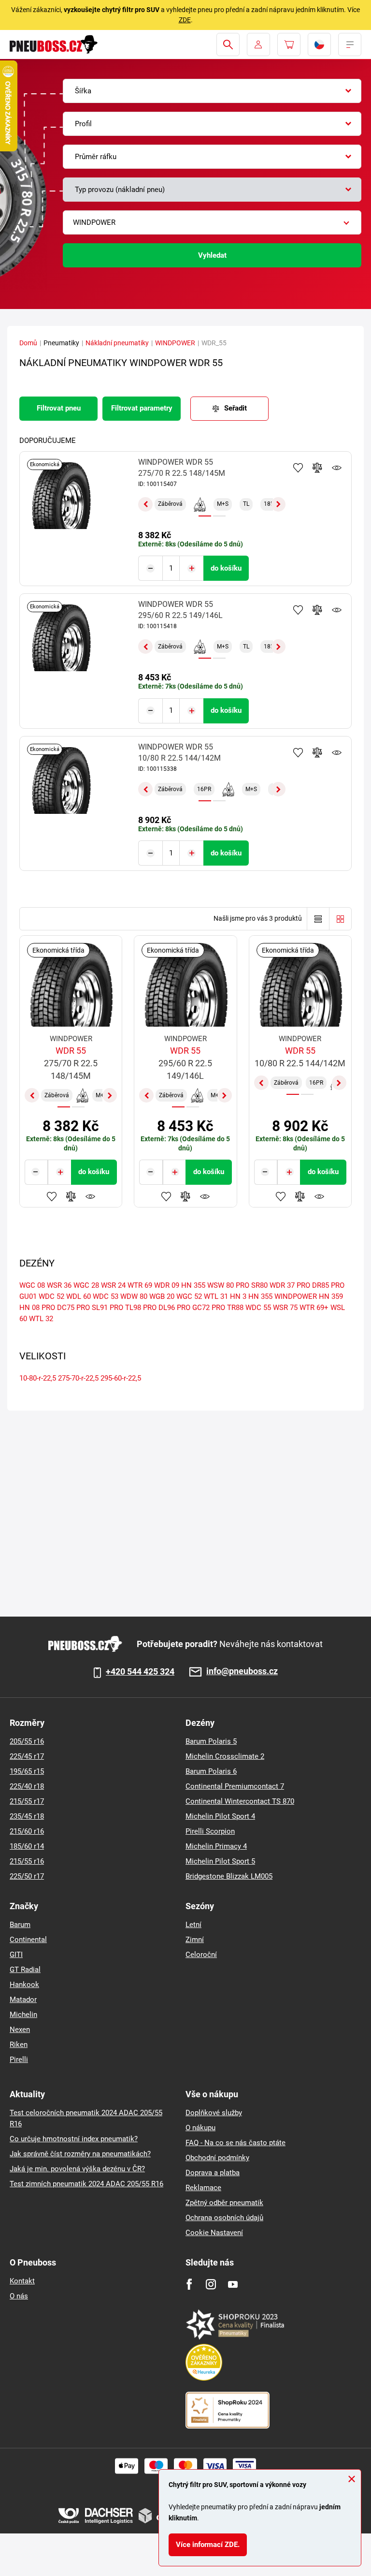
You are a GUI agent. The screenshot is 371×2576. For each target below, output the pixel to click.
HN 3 (238, 1296)
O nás (19, 2296)
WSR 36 (59, 1285)
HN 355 (193, 1285)
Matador (23, 2000)
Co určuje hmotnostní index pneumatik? (74, 2139)
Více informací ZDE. (208, 2545)
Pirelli (19, 2060)
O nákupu (200, 2128)
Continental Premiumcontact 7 (235, 1786)
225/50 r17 (27, 1876)
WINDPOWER (175, 343)
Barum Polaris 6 (211, 1771)
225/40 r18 (27, 1786)
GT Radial (25, 1970)
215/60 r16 (27, 1831)
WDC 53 (106, 1296)
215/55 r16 (27, 1861)
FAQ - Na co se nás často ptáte (235, 2143)
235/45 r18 (27, 1816)
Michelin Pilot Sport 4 (220, 1816)
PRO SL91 (92, 1308)
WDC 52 (51, 1296)
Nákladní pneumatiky (117, 343)
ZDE (185, 20)
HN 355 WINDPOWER (283, 1296)
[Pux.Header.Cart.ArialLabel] (289, 44)
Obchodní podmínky (217, 2158)
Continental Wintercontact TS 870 (240, 1801)
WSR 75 (285, 1308)
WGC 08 (32, 1285)
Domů (28, 343)
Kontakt (22, 2281)
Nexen (20, 2030)
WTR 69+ (314, 1308)
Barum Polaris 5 (211, 1741)
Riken (19, 2045)
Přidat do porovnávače (317, 468)
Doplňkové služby (214, 2113)
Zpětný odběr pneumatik (224, 2203)
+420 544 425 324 (140, 1672)
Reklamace (203, 2188)
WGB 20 (162, 1296)
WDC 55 (258, 1308)
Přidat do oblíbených (298, 468)
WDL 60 (78, 1296)
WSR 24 (113, 1285)
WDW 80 (134, 1296)
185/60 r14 (27, 1846)
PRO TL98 (125, 1308)
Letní (193, 1925)
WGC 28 (86, 1285)
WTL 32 (41, 1319)
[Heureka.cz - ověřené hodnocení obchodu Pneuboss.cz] (209, 2362)
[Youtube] (233, 2284)
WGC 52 (189, 1296)
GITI (16, 1955)
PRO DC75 (58, 1308)
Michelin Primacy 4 (216, 1846)
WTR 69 (140, 1285)
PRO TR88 (228, 1308)
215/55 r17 (27, 1801)
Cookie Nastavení (214, 2233)
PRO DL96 (159, 1308)
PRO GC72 (193, 1308)
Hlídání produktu (337, 468)
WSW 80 (221, 1285)
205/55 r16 (27, 1741)
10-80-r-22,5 (38, 1378)
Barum (20, 1925)
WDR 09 (167, 1285)
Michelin (23, 2015)
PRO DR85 (313, 1285)
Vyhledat (212, 255)
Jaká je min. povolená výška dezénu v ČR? (77, 2169)
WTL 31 (216, 1296)
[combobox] (212, 91)
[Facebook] (189, 2284)
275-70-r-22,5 (78, 1378)
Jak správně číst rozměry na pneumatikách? (80, 2154)
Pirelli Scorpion (210, 1831)
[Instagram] (211, 2284)
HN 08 (29, 1308)
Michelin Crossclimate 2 (225, 1756)
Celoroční (201, 1955)
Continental (28, 1940)
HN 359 (331, 1296)
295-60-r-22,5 (121, 1378)
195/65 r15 (27, 1771)
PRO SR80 (252, 1285)
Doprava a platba (213, 2173)
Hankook (24, 1985)
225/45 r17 (27, 1756)
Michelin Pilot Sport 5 (220, 1861)
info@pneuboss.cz (242, 1671)
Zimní (195, 1940)
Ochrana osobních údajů (224, 2218)
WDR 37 (282, 1285)
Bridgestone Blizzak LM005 (229, 1876)
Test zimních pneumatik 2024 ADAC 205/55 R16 (86, 2184)
